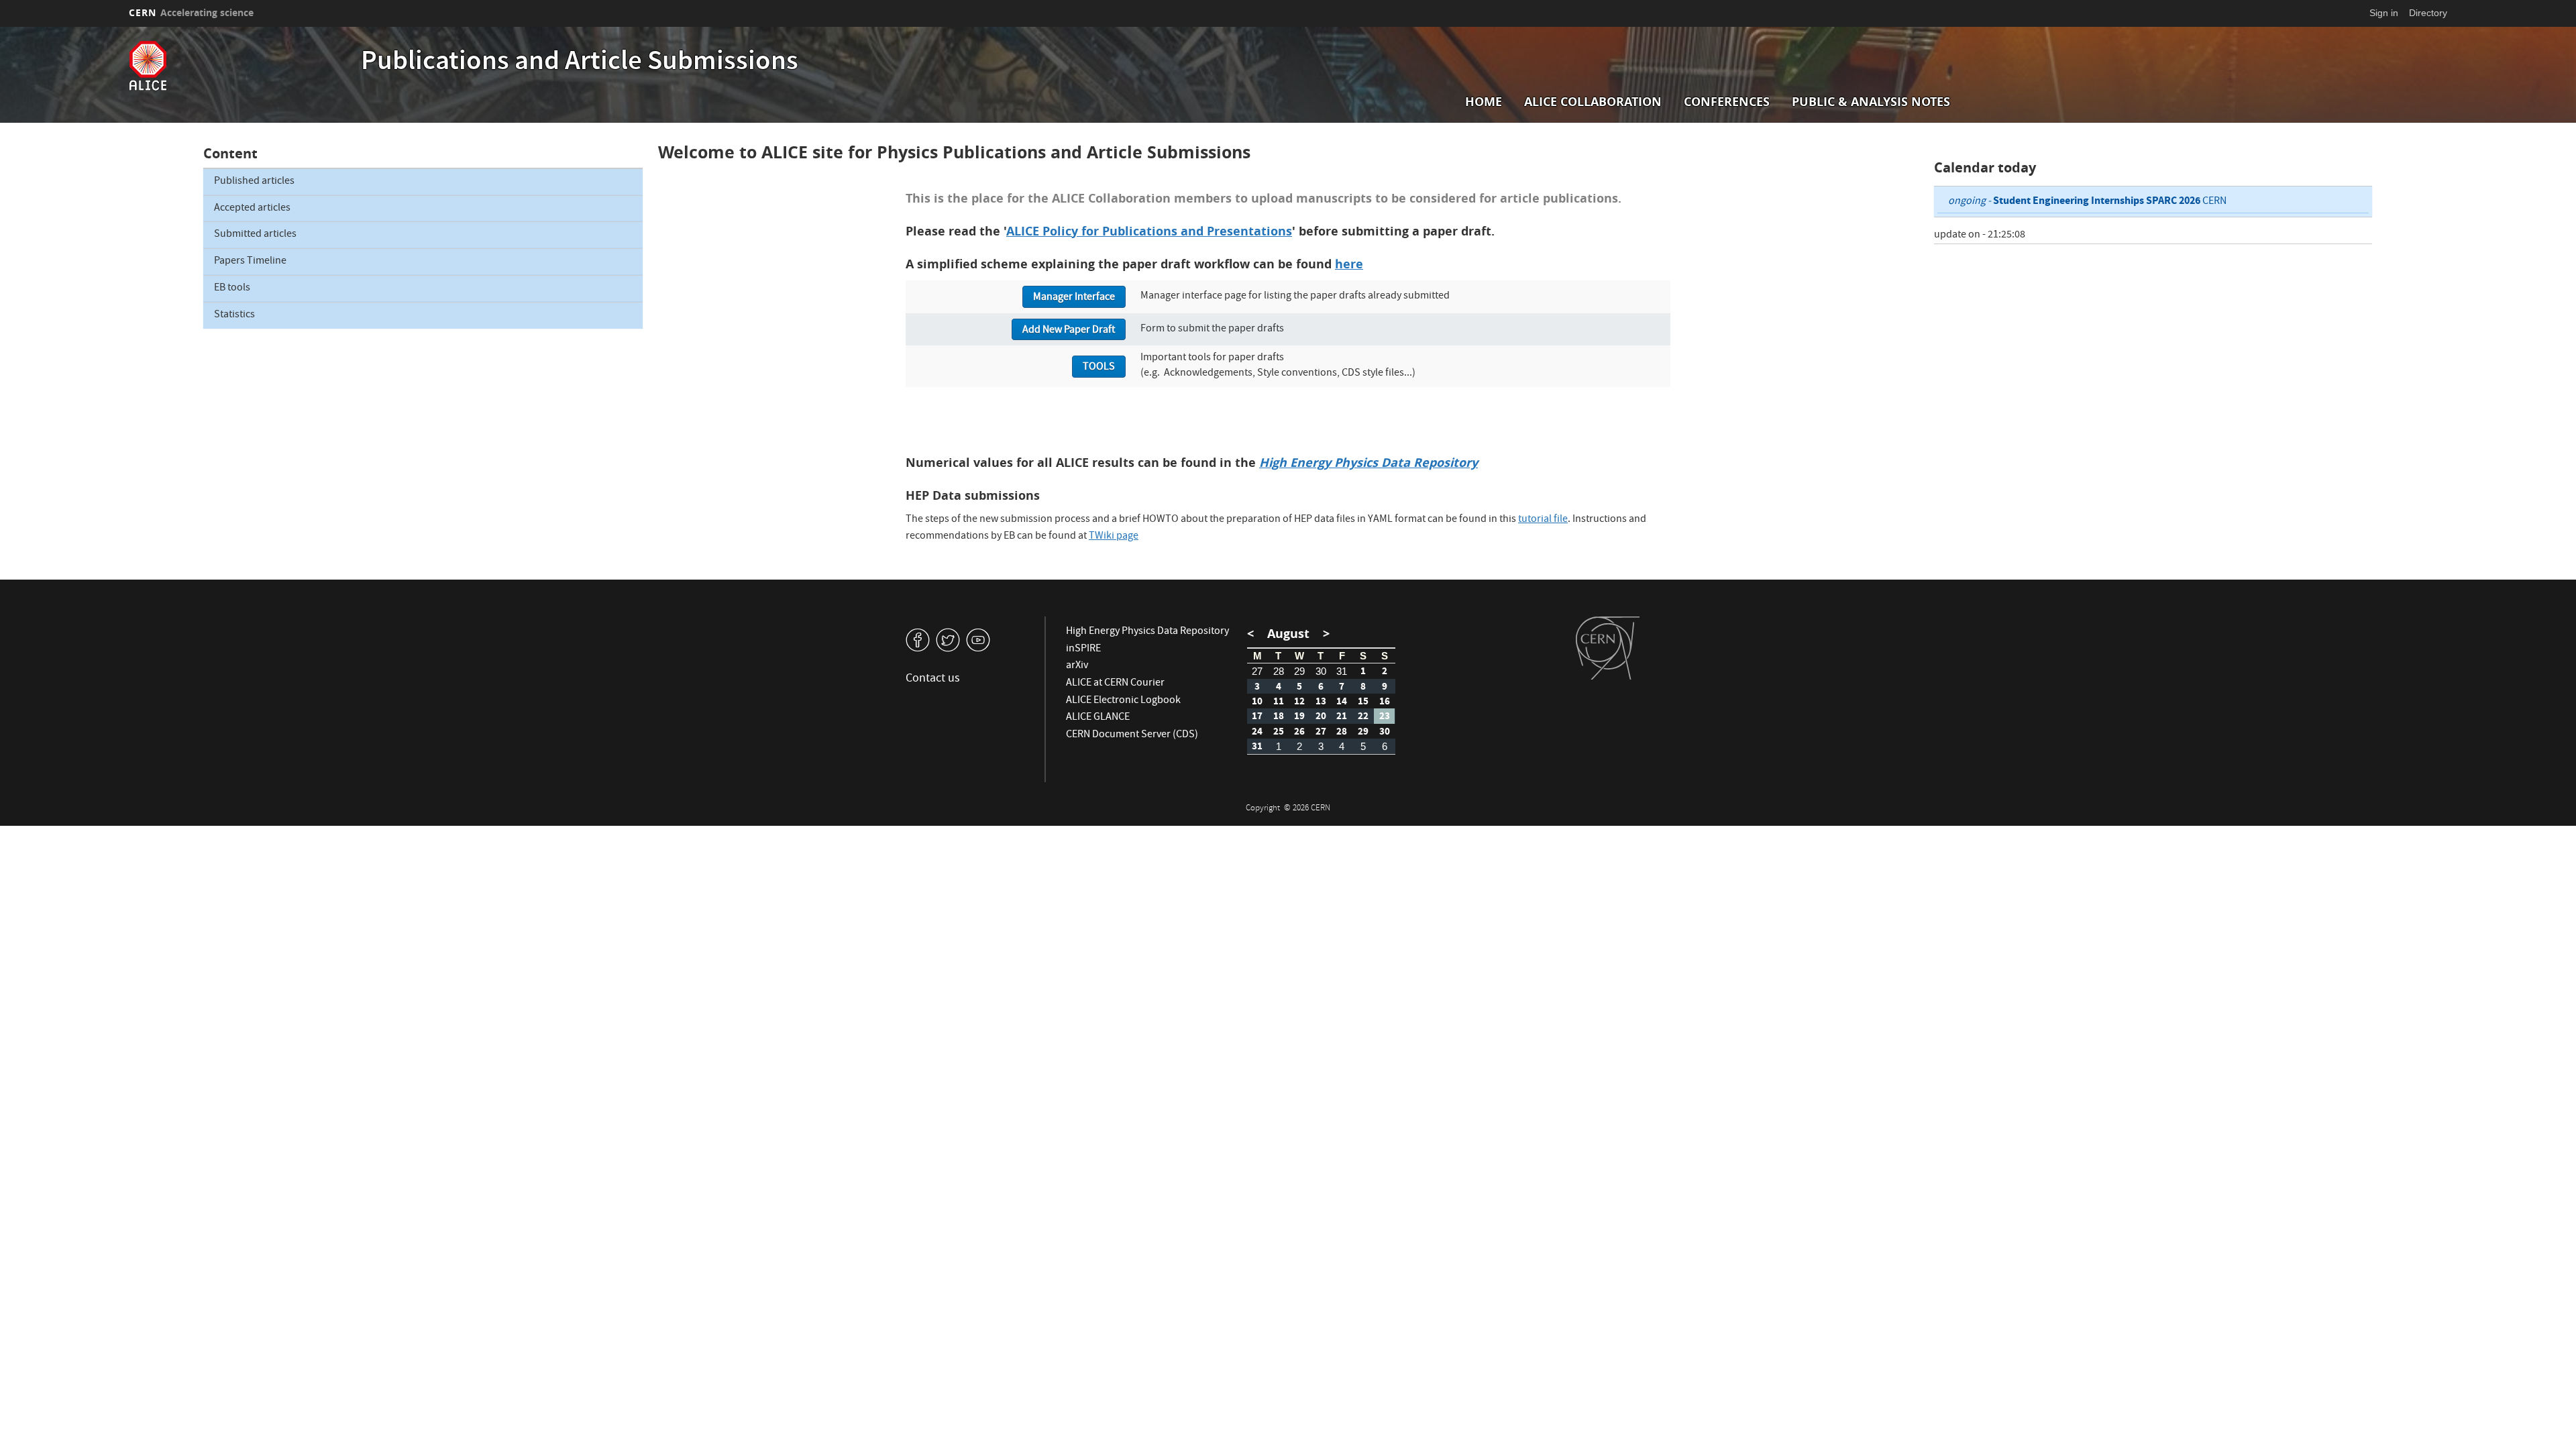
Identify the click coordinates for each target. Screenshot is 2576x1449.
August (1288, 634)
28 (1279, 671)
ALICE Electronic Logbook (1123, 701)
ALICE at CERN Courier (1115, 684)
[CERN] (1608, 648)
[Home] (241, 66)
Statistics (234, 315)
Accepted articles (252, 209)
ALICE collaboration (1593, 102)
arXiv (1077, 666)
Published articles (254, 182)
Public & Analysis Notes (1871, 102)
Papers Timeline (250, 262)
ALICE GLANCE (1098, 718)
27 (1257, 671)
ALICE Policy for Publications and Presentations (1149, 231)
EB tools (232, 288)
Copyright (1264, 809)
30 (1321, 671)
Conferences (1727, 102)
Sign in (2384, 13)
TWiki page (1114, 537)
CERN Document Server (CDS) (1132, 735)
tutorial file (1543, 520)
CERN (191, 12)
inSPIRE (1083, 649)
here (1349, 264)
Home (1484, 102)
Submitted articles (255, 235)
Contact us (933, 679)
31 (1342, 671)
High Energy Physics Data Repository (1147, 632)
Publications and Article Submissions (580, 63)
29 (1299, 671)
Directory (2428, 13)
